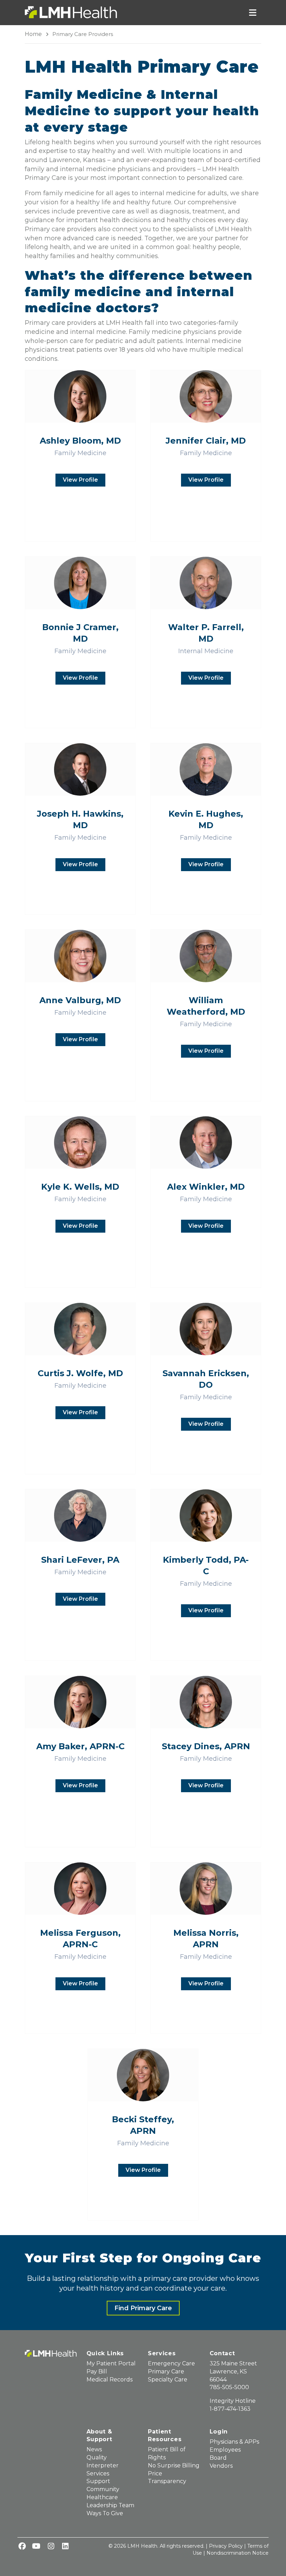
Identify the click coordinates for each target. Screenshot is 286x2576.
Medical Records (110, 2380)
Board (218, 2458)
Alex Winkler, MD (206, 1187)
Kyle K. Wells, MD (80, 1187)
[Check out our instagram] (51, 2547)
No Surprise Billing (174, 2465)
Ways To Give (105, 2513)
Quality (97, 2457)
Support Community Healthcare (103, 2489)
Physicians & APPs (234, 2442)
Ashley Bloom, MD (80, 441)
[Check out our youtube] (36, 2547)
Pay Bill (97, 2371)
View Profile (80, 480)
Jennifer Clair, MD (206, 441)
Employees (225, 2450)
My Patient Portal (111, 2363)
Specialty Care (168, 2380)
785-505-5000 (229, 2387)
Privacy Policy (226, 2546)
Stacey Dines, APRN (206, 1746)
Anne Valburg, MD (80, 1000)
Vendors (221, 2466)
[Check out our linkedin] (65, 2547)
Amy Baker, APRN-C (80, 1746)
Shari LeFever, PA (80, 1560)
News (94, 2449)
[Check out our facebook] (22, 2547)
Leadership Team (110, 2505)
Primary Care (166, 2371)
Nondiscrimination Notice (238, 2553)
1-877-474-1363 (230, 2409)
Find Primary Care (143, 2308)
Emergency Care (171, 2363)
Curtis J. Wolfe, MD (80, 1373)
